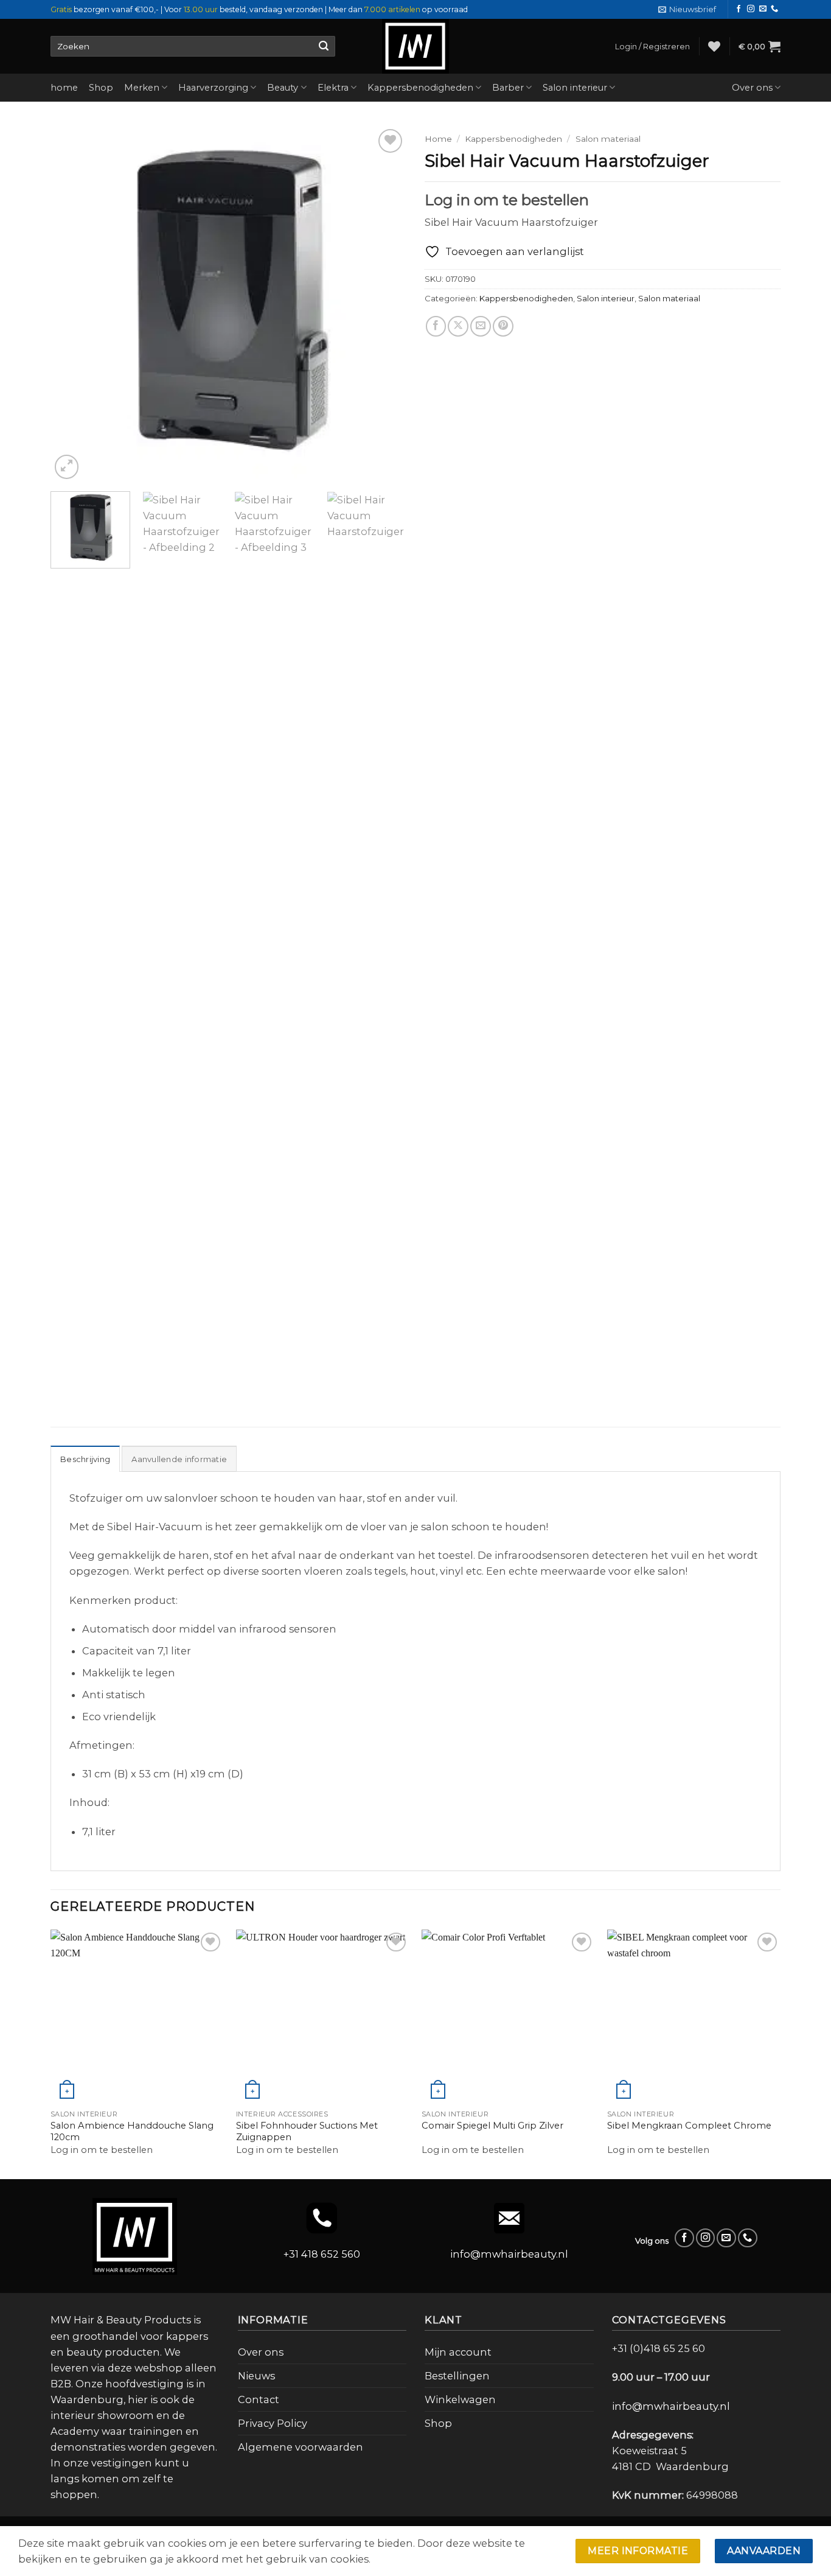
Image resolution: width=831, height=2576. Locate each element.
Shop (101, 88)
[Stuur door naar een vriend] (481, 326)
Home (438, 139)
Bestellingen (457, 2376)
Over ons (752, 88)
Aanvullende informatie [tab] (179, 1459)
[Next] (384, 304)
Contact (259, 2399)
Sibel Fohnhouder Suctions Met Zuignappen (307, 2131)
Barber (508, 88)
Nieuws (256, 2376)
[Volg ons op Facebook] (739, 9)
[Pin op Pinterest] (503, 326)
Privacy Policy (273, 2423)
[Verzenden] (323, 46)
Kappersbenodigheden (420, 88)
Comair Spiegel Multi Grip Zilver (492, 2126)
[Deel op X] (458, 326)
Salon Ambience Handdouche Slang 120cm (132, 2131)
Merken (142, 88)
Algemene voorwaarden (301, 2447)
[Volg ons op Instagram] (751, 9)
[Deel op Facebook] (436, 326)
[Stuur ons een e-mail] (763, 9)
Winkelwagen (460, 2399)
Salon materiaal (608, 139)
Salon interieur (575, 88)
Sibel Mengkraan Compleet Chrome (689, 2126)
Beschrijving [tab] (85, 1459)
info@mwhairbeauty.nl (509, 2254)
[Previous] (73, 304)
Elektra (333, 88)
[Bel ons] (774, 9)
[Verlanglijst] (714, 46)
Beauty (283, 88)
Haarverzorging (213, 88)
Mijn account (458, 2352)
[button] (687, 9)
